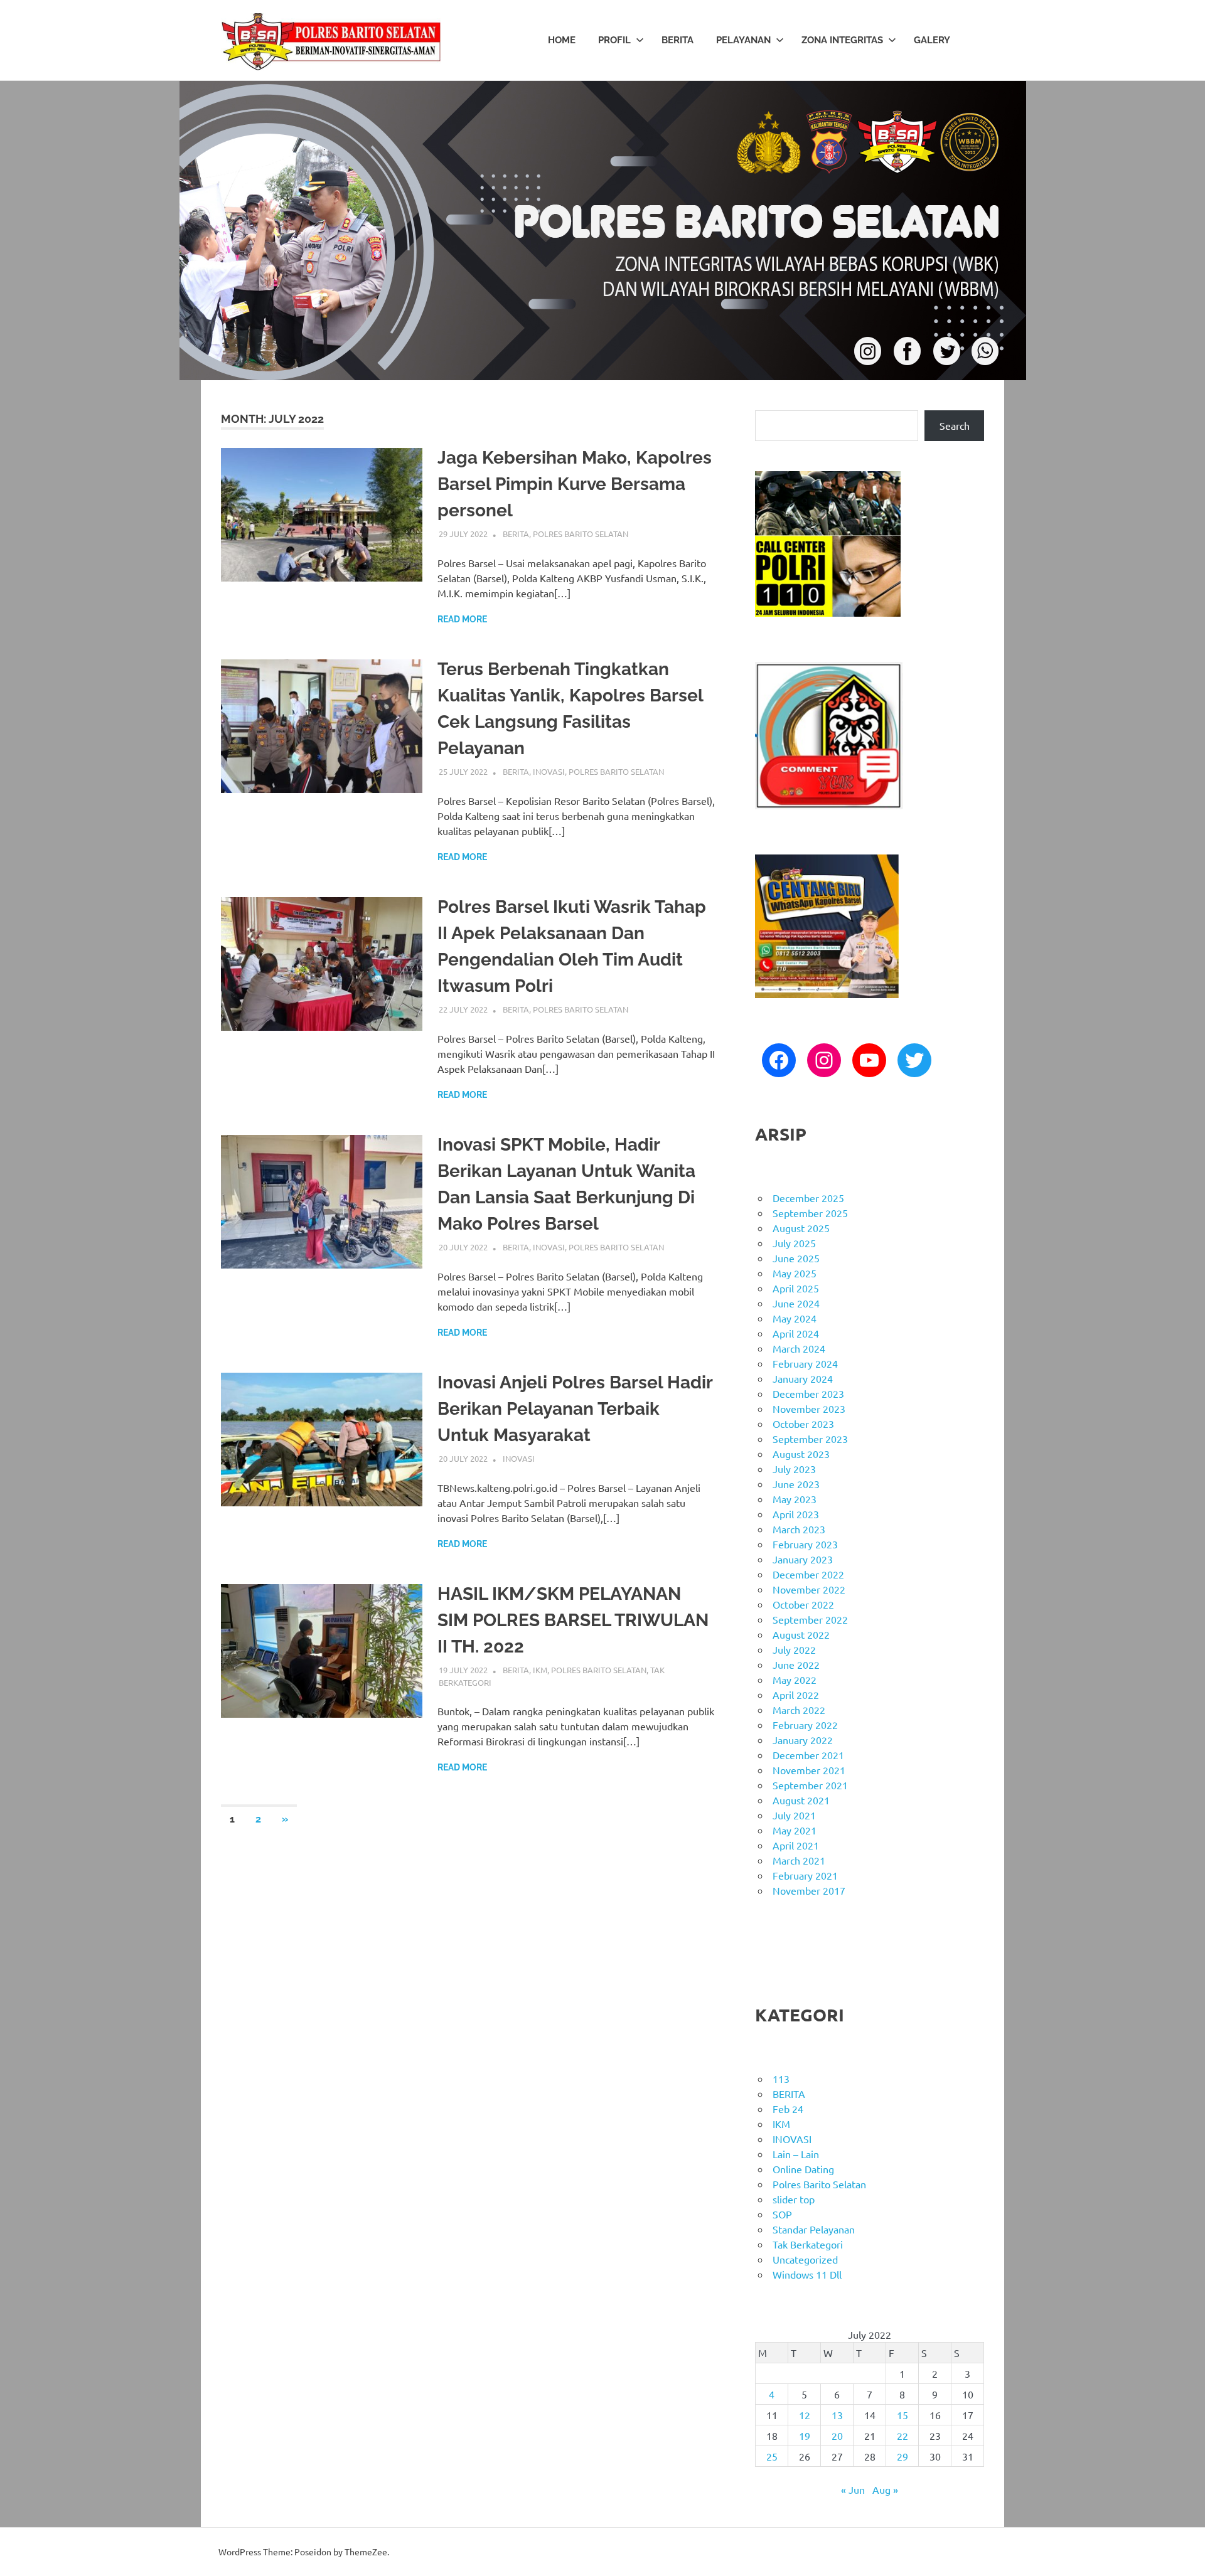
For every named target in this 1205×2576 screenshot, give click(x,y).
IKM (540, 1670)
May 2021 (795, 1830)
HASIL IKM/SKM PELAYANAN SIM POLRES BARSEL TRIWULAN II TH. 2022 (573, 1620)
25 (772, 2456)
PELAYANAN (743, 40)
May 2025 (795, 1273)
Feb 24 (788, 2109)
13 (837, 2415)
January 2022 (803, 1740)
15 (902, 2415)
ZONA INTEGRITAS (842, 40)
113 (781, 2078)
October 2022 (803, 1604)
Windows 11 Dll (807, 2274)
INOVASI (549, 771)
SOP (782, 2214)
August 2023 (801, 1454)
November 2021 (809, 1770)
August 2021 (801, 1800)
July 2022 (794, 1649)
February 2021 (805, 1875)
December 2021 (808, 1755)
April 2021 (796, 1845)
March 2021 (799, 1860)
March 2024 (799, 1348)
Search (955, 425)
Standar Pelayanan (814, 2229)
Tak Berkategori (808, 2244)
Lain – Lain (796, 2154)
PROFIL (614, 40)
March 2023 (799, 1529)
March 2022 (799, 1710)
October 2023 (803, 1424)
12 (805, 2415)
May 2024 (795, 1318)
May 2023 (795, 1499)
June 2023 (796, 1484)
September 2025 (810, 1213)
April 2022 (796, 1695)
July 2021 (794, 1815)
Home (562, 40)
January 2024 (803, 1378)
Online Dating (803, 2169)
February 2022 (805, 1725)
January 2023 (803, 1559)
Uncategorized (805, 2259)
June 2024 (796, 1303)
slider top (794, 2199)
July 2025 (794, 1243)
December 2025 (808, 1198)
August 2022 (801, 1634)
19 (805, 2435)
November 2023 (809, 1408)
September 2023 (810, 1439)
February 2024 (805, 1363)
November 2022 (809, 1589)
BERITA (677, 40)
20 (837, 2435)
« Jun (853, 2489)
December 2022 (808, 1574)
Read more (462, 619)
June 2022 (796, 1664)
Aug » (885, 2489)
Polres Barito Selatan (581, 534)
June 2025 (796, 1258)
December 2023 (808, 1393)
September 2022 (810, 1619)
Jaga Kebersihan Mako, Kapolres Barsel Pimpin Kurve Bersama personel (575, 484)
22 (902, 2435)
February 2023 (805, 1544)
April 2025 (796, 1288)
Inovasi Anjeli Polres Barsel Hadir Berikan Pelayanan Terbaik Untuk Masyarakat (575, 1409)
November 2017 (809, 1890)
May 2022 (795, 1679)
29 (902, 2456)
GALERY (932, 40)
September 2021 (810, 1785)
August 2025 (801, 1228)
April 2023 (796, 1514)
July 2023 (794, 1469)
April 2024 (796, 1333)
